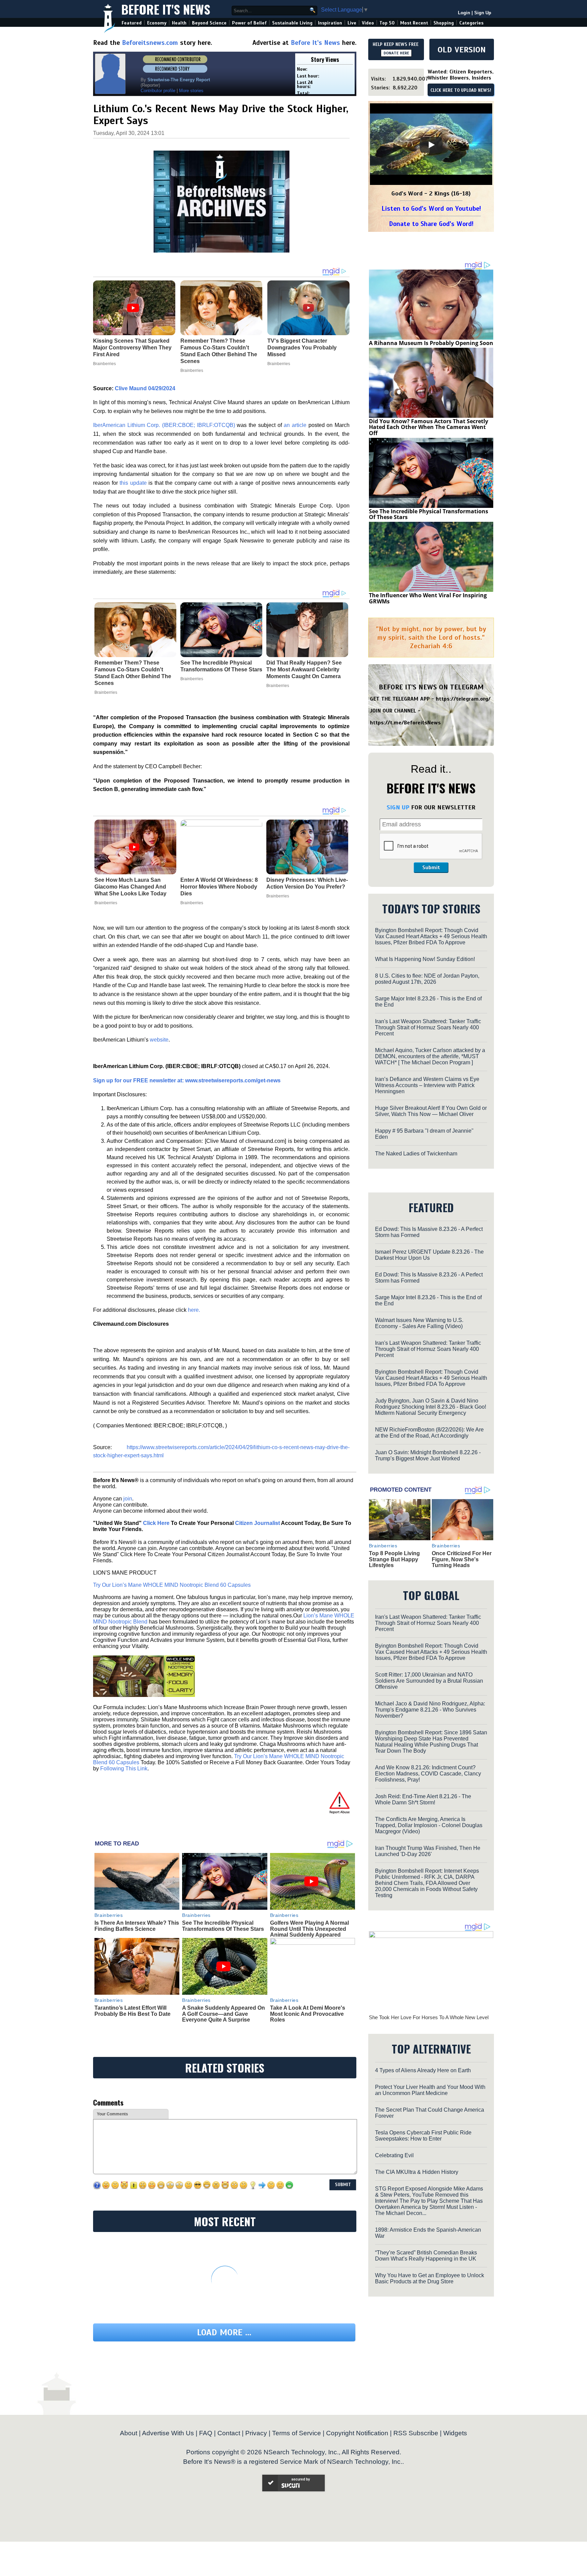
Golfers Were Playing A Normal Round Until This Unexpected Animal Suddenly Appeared (309, 1929)
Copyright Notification (357, 2433)
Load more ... (224, 2332)
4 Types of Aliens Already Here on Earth (423, 2070)
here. (194, 1310)
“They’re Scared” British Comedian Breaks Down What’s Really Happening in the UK (426, 2256)
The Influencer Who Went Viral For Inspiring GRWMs (428, 598)
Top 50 (387, 23)
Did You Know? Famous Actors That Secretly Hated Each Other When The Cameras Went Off (429, 427)
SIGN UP (398, 807)
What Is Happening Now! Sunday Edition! (425, 959)
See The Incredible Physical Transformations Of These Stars (221, 666)
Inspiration (330, 23)
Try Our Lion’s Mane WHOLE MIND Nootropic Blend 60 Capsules (172, 1585)
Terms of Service (297, 2433)
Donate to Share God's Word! (431, 224)
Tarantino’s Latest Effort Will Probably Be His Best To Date (132, 2011)
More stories (191, 91)
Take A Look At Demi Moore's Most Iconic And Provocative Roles (308, 2014)
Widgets (455, 2433)
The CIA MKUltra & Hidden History (417, 2172)
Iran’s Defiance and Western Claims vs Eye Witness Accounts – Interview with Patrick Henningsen (427, 1085)
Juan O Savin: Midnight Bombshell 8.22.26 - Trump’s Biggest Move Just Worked (428, 1455)
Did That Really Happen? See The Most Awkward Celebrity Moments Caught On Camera (304, 669)
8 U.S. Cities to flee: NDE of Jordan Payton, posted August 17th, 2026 (427, 979)
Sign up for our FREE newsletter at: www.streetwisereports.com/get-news (187, 1080)
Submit (431, 868)
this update (133, 483)
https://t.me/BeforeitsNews (405, 723)
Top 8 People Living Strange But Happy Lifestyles (394, 1559)
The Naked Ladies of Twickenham (416, 1154)
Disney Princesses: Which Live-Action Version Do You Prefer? (307, 883)
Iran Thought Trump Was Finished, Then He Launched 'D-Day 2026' (428, 1851)
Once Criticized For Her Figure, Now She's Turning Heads (462, 1559)
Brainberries (106, 692)
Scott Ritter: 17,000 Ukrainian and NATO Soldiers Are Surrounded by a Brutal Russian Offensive (429, 1681)
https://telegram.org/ (463, 699)
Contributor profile (158, 91)
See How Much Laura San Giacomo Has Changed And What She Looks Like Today (130, 887)
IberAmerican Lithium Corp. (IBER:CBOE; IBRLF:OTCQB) (164, 425)
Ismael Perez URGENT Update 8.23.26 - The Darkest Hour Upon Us (429, 1255)
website (159, 1040)
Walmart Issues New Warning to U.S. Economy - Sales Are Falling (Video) (419, 1323)
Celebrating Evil (394, 2155)
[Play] (431, 145)
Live (352, 23)
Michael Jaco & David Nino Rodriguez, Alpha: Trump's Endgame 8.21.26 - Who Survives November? (430, 1710)
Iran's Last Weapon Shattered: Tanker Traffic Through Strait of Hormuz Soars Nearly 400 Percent (428, 1027)
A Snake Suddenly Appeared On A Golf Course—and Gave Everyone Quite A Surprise (224, 2014)
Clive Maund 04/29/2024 (145, 388)
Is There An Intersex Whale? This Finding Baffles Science (137, 1926)
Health (179, 23)
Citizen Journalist (257, 1523)
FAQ (206, 2433)
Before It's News (166, 9)
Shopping (444, 23)
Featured (132, 23)
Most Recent (414, 23)
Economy (157, 23)
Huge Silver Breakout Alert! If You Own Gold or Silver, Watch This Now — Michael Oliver (431, 1111)
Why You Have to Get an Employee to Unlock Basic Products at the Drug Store (430, 2278)
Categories (471, 23)
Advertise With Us (168, 2433)
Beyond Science (209, 23)
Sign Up (483, 13)
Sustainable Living (292, 23)
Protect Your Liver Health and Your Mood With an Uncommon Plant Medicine (430, 2090)
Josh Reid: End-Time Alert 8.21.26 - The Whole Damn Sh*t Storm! (423, 1799)
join (128, 1499)
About (129, 2433)
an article (294, 425)
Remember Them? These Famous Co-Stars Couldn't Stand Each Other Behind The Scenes (133, 673)
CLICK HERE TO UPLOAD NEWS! (461, 90)
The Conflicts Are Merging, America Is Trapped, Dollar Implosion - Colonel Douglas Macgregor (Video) (429, 1825)
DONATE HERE (396, 53)
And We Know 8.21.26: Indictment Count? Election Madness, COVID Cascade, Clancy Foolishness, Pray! (428, 1774)
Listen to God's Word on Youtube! (431, 209)
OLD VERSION (462, 50)
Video (368, 23)
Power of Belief (249, 23)
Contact (229, 2433)
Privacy (256, 2433)
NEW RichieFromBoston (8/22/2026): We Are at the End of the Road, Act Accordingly (429, 1433)
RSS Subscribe (416, 2433)
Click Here (156, 1523)
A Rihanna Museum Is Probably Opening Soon (431, 343)
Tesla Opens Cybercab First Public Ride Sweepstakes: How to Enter (423, 2136)
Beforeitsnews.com (150, 43)
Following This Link (124, 1768)
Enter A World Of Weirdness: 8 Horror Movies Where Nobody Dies (219, 887)
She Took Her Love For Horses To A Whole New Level (429, 2017)
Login (464, 13)
